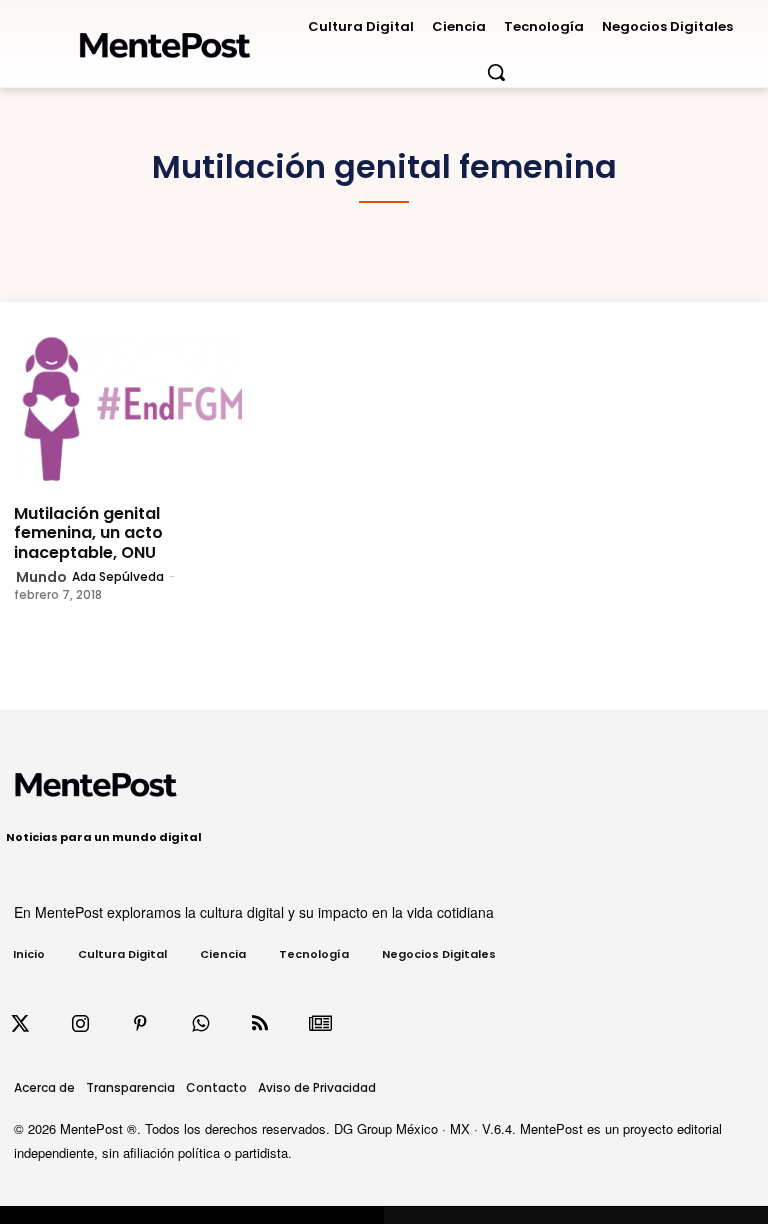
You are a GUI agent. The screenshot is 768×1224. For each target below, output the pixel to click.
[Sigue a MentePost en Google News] (320, 1024)
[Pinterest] (140, 1024)
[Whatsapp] (200, 1024)
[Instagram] (80, 1024)
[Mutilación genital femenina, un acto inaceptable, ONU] (128, 412)
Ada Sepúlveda (118, 576)
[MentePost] (165, 39)
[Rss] (260, 1024)
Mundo (41, 577)
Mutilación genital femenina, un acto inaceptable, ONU (88, 532)
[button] (496, 72)
